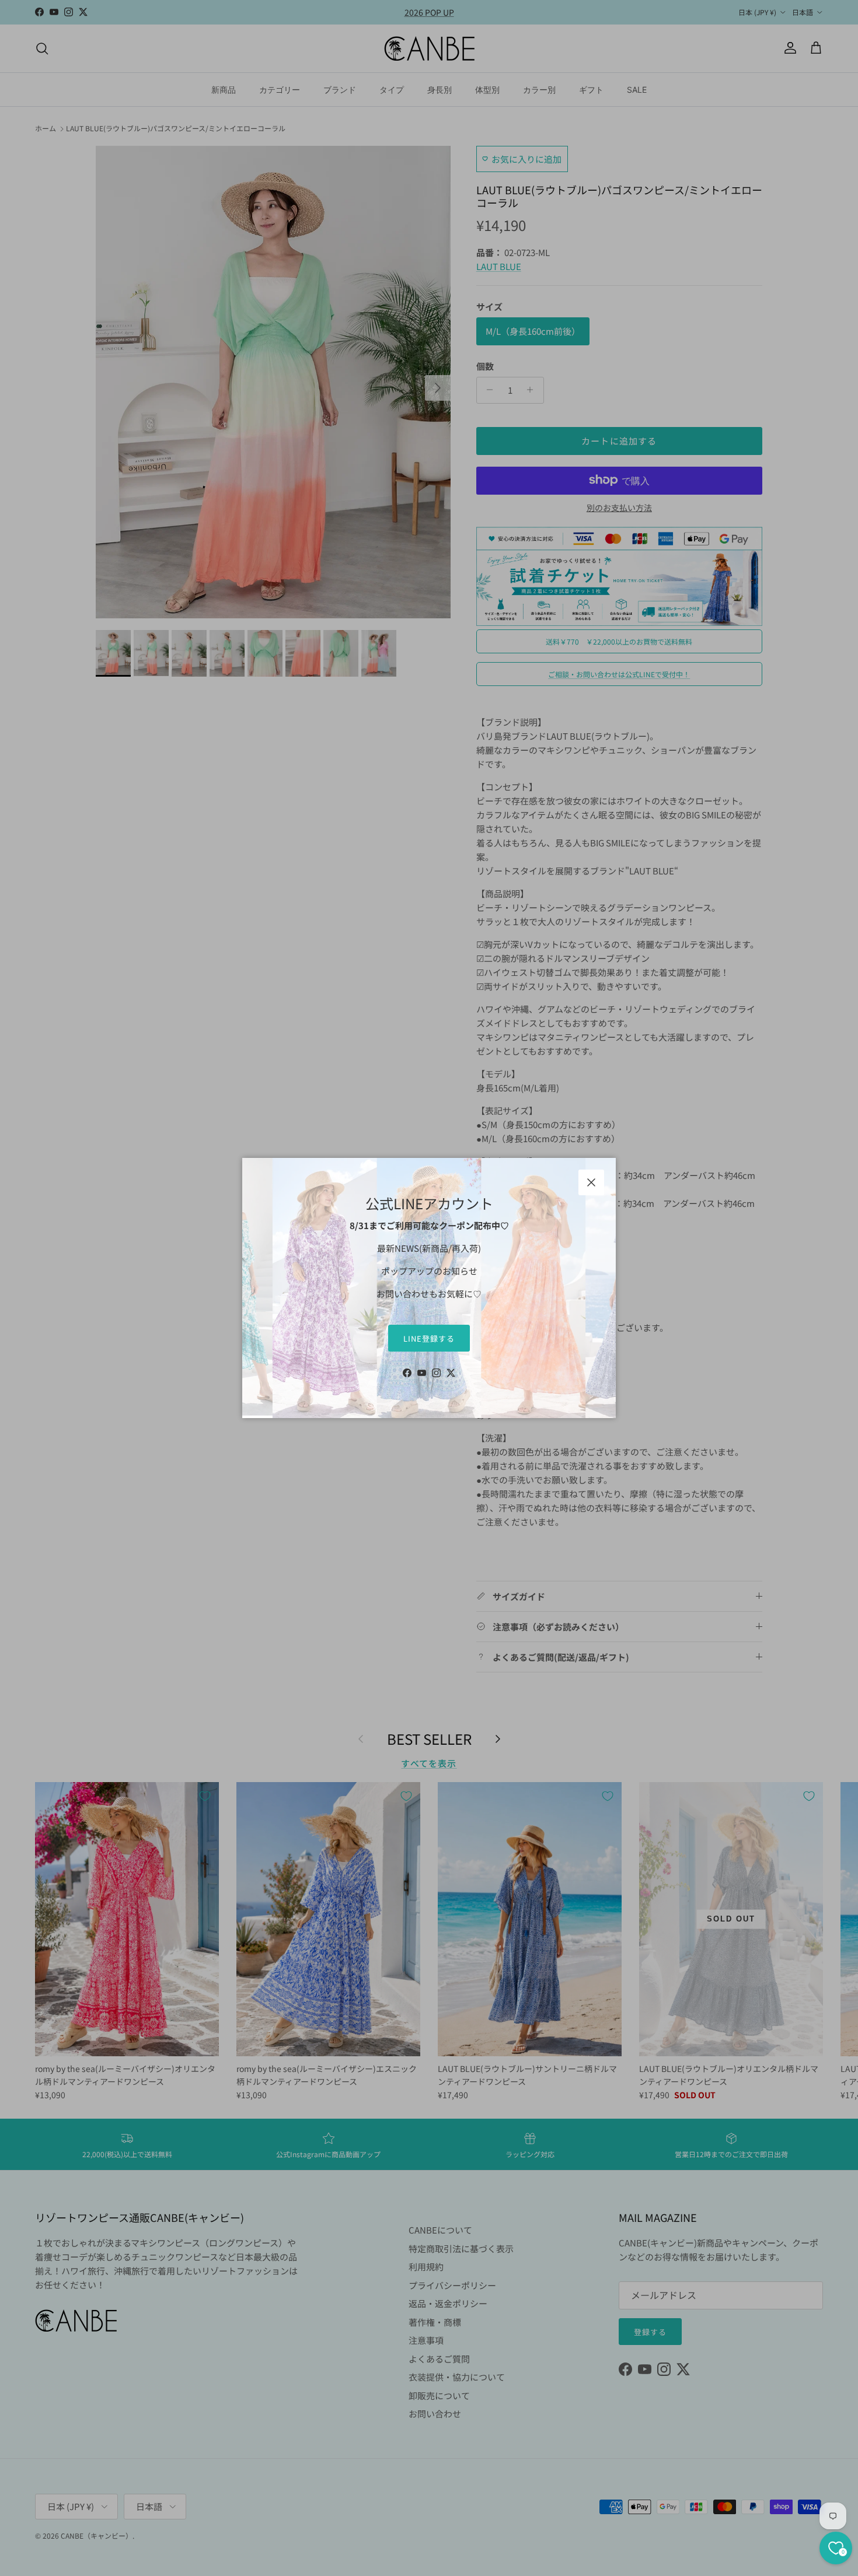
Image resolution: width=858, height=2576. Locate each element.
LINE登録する (429, 1338)
